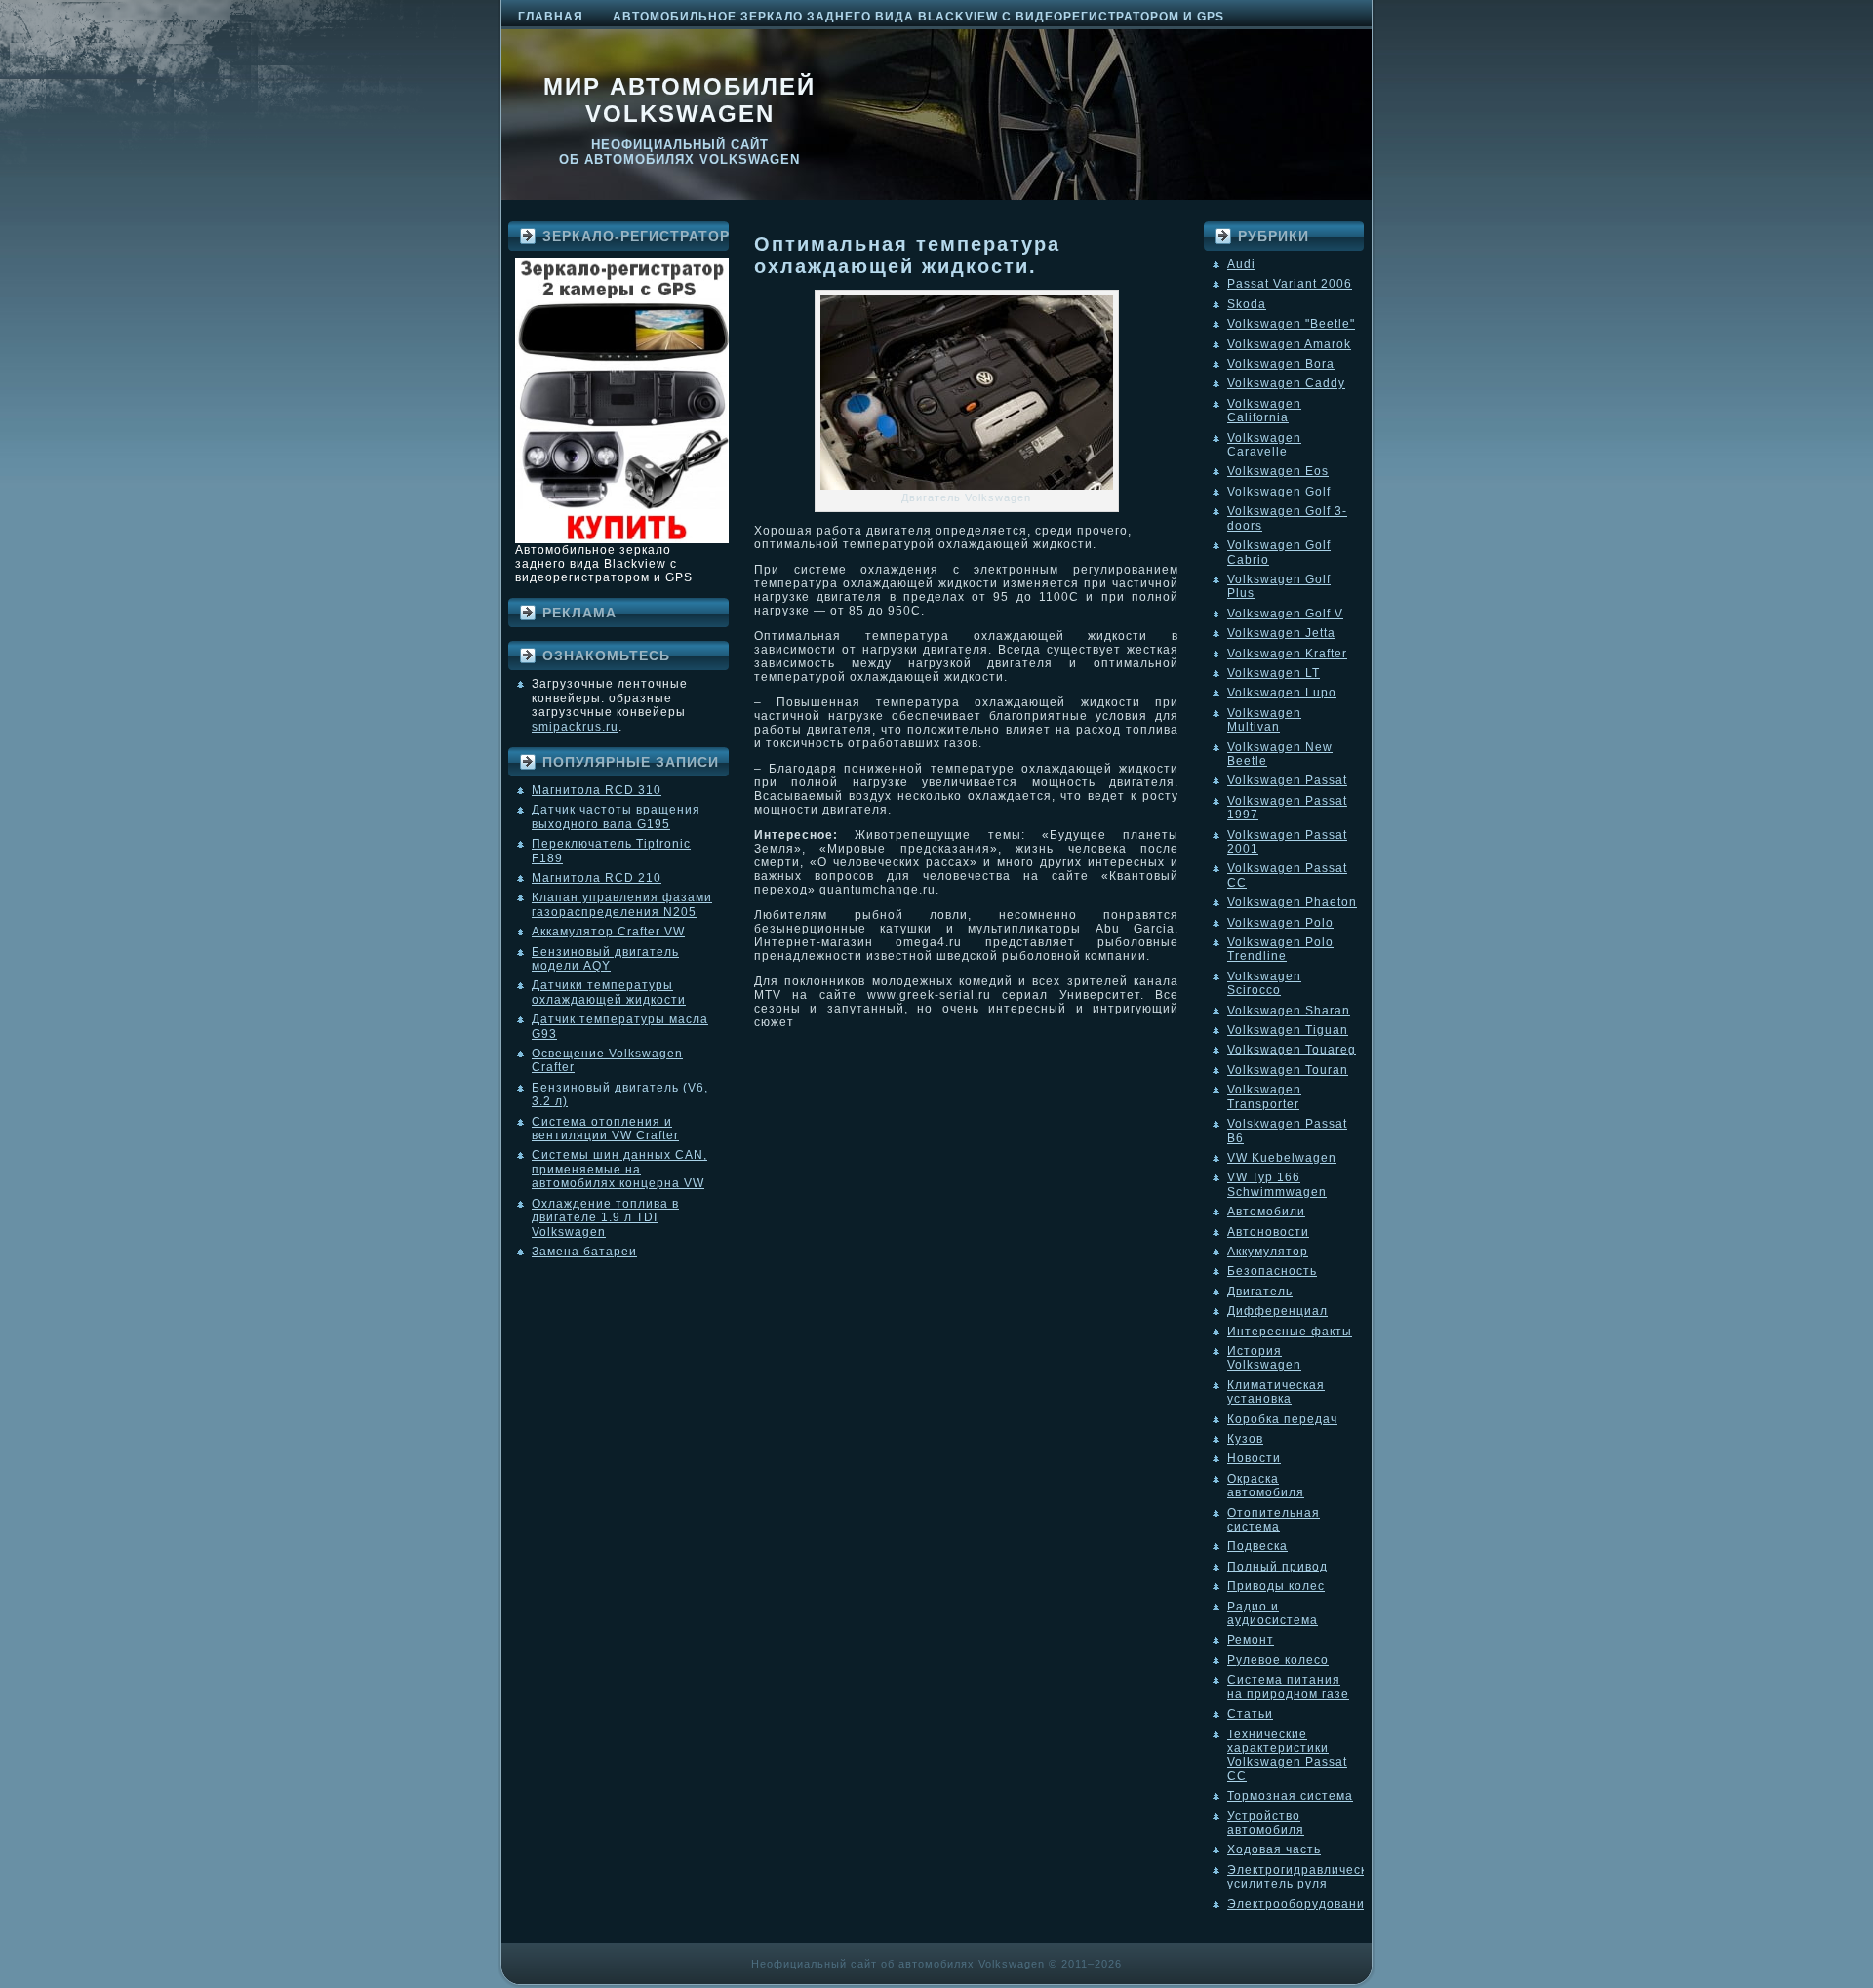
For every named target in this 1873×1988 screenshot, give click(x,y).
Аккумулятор (1268, 1252)
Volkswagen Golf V (1285, 614)
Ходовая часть (1274, 1849)
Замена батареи (584, 1252)
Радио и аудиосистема (1273, 1613)
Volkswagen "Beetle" (1291, 324)
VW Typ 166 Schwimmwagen (1277, 1184)
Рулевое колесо (1278, 1660)
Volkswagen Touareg (1292, 1050)
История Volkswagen (1264, 1358)
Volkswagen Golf (1279, 492)
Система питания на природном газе (1288, 1687)
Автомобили (1266, 1212)
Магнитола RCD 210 (597, 878)
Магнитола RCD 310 (597, 790)
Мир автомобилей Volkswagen (679, 100)
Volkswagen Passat (1287, 780)
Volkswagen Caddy (1286, 383)
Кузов (1245, 1439)
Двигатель (1260, 1292)
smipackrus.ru (575, 727)
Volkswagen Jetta (1281, 633)
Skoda (1247, 304)
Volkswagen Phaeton (1292, 902)
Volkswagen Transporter (1264, 1096)
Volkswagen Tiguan (1288, 1030)
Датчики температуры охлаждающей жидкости (609, 992)
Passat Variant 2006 (1290, 284)
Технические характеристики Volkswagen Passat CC (1287, 1755)
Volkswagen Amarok (1289, 344)
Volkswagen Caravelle (1264, 445)
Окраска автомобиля (1266, 1486)
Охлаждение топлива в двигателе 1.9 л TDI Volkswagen (605, 1218)
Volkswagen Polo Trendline (1280, 949)
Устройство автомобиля (1266, 1823)
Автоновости (1268, 1232)
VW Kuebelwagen (1282, 1158)
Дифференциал (1277, 1311)
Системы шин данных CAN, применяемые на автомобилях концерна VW (619, 1169)
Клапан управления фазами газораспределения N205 (622, 904)
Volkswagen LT (1274, 673)
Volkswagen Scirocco (1264, 983)
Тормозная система (1290, 1796)
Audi (1241, 264)
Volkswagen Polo (1280, 923)
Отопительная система (1274, 1520)
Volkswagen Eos (1278, 471)
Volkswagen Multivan (1264, 720)
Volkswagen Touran (1288, 1070)
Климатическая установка (1276, 1392)
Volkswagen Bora (1281, 364)
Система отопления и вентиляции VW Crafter (605, 1129)
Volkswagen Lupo (1282, 693)
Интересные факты (1290, 1332)
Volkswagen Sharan (1289, 1011)
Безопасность (1272, 1271)
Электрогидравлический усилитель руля (1305, 1877)
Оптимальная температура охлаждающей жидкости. (907, 255)
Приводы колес (1276, 1586)
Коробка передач (1282, 1419)
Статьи (1250, 1714)
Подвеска (1257, 1546)
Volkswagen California (1264, 411)
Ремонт (1251, 1640)
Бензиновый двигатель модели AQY (605, 959)
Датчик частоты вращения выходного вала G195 (616, 816)
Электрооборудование (1300, 1904)
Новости (1254, 1458)
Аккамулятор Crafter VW (608, 932)
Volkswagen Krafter (1287, 654)
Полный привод (1277, 1567)
